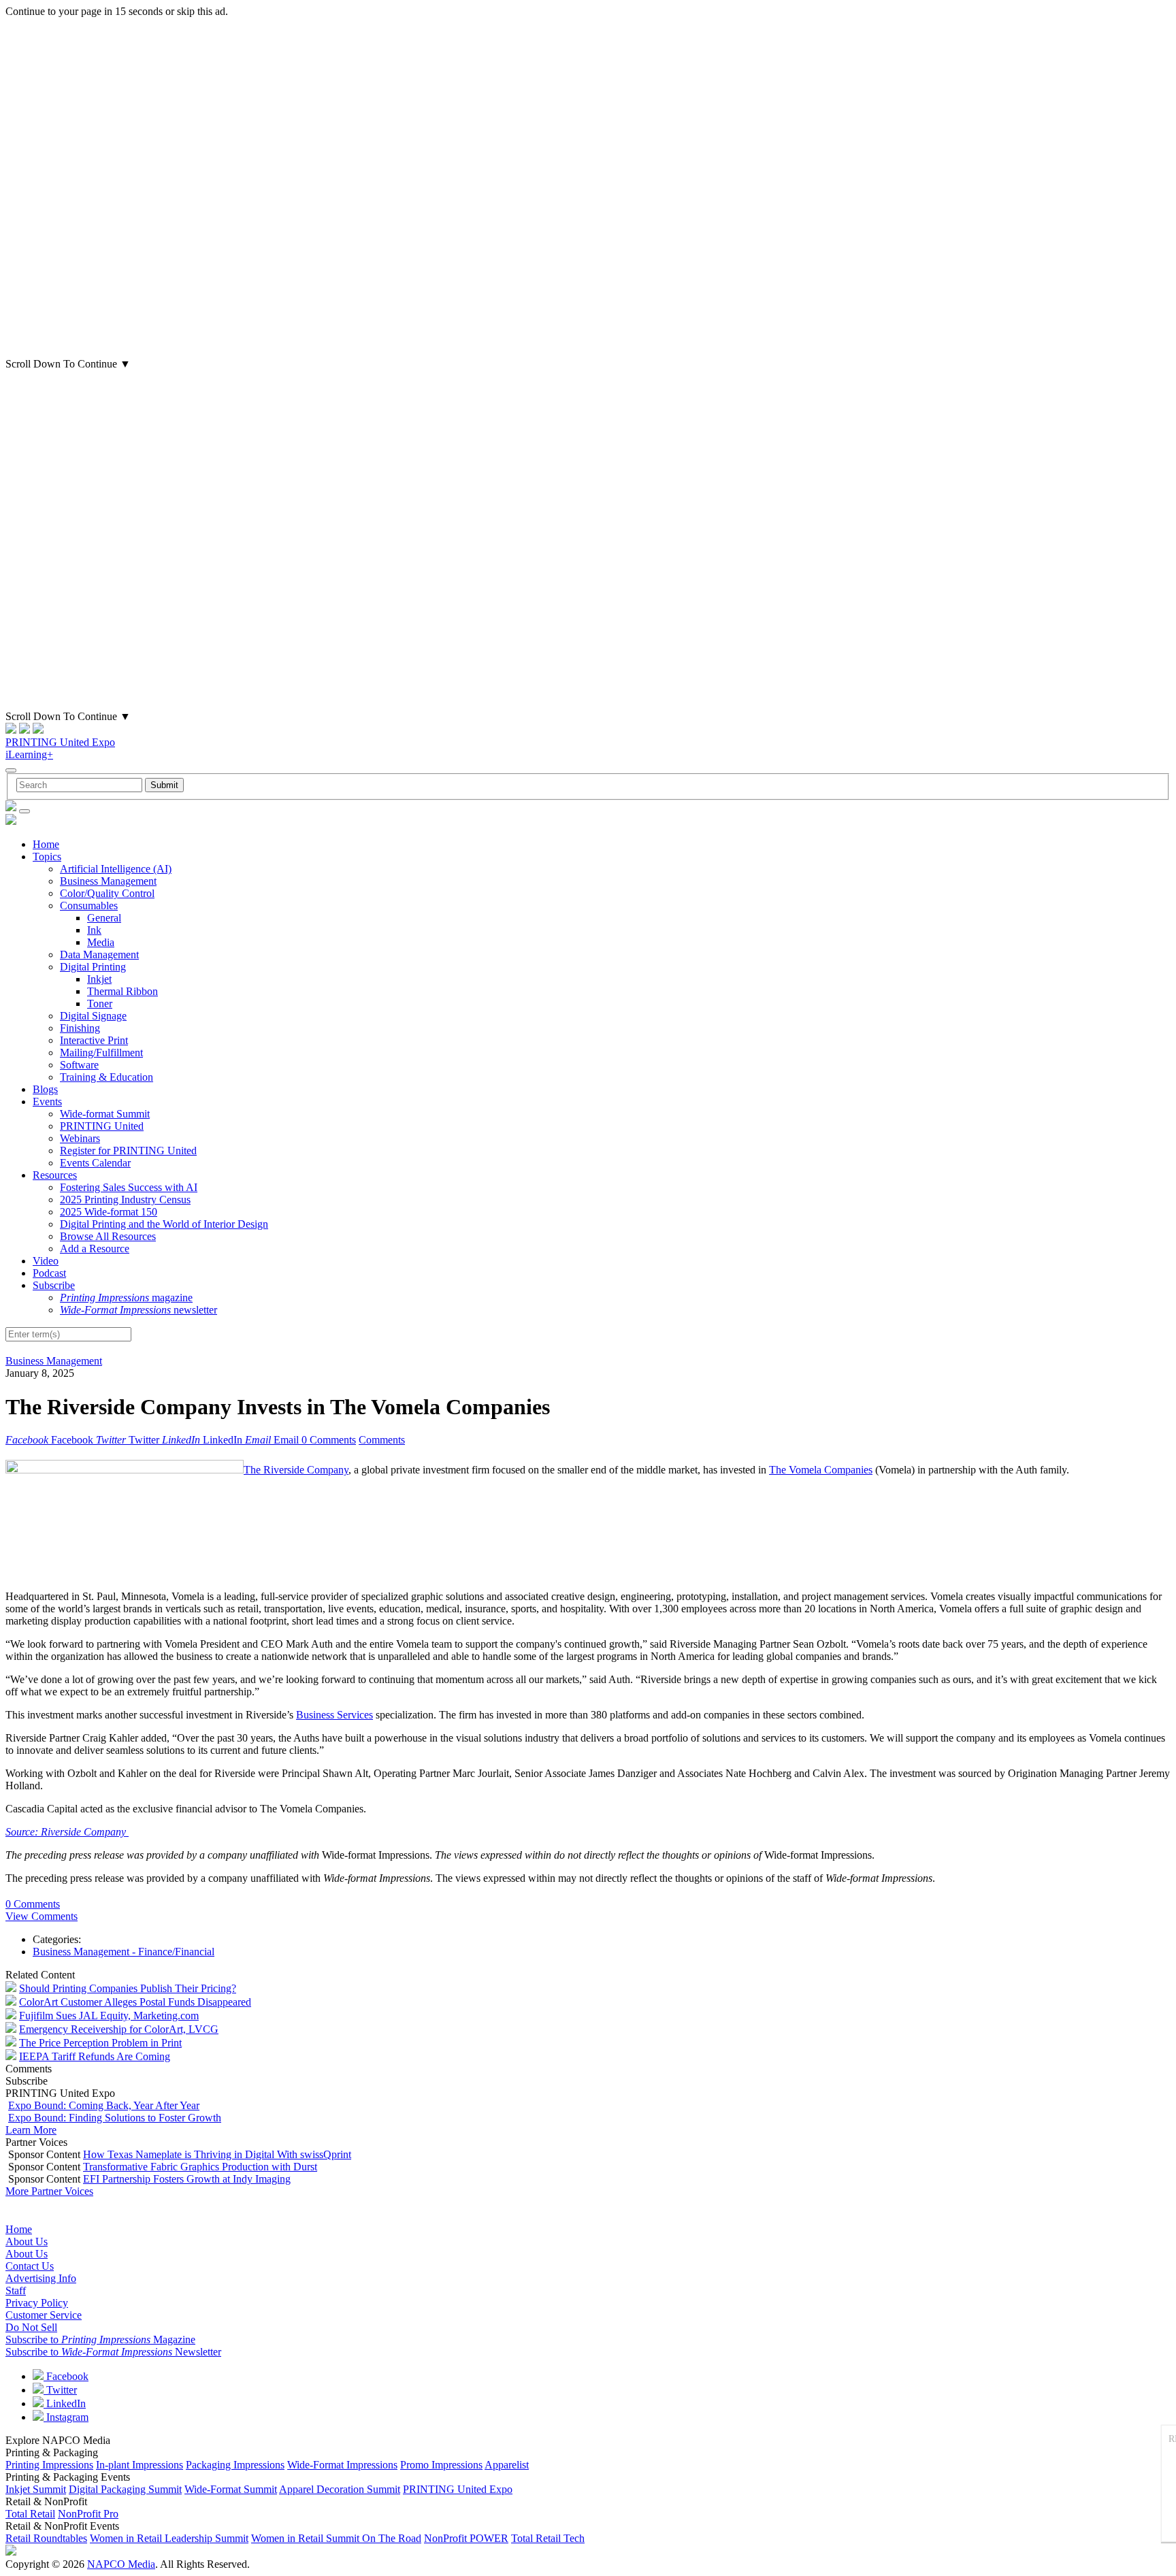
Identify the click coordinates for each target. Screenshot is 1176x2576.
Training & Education (107, 1077)
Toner (100, 1004)
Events (47, 1102)
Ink (94, 930)
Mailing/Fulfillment (101, 1053)
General (104, 918)
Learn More (31, 2130)
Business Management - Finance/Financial (124, 1952)
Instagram (66, 2417)
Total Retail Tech (548, 2538)
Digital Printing (93, 967)
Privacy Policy (37, 2303)
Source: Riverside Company (67, 1832)
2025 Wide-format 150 (109, 1212)
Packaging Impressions (235, 2465)
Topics (47, 857)
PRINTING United (102, 1126)
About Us (27, 2241)
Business (316, 1715)
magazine (126, 1298)
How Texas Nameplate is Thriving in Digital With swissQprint (217, 2154)
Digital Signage (93, 1016)
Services (355, 1715)
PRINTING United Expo (60, 742)
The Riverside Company (296, 1470)
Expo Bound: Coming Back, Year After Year (104, 2105)
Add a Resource (95, 1249)
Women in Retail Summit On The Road (336, 2538)
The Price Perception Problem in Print (100, 2043)
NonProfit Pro (88, 2514)
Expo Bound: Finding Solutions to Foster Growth (115, 2118)
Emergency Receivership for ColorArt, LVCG (119, 2029)
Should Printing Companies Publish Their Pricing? (128, 1988)
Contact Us (30, 2266)
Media (101, 942)
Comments (382, 1440)
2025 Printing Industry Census (125, 1200)
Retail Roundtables (46, 2538)
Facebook (66, 2376)
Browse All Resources (108, 1236)
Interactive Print (94, 1040)
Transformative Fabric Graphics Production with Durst (200, 2167)
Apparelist (507, 2465)
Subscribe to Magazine (100, 2339)
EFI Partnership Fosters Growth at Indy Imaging (187, 2179)
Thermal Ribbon (122, 991)
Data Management (99, 955)
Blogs (45, 1089)
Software (79, 1065)
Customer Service (44, 2315)
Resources (55, 1175)
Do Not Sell (31, 2327)
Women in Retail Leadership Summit (169, 2538)
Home (46, 844)
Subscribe (54, 1285)
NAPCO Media (121, 2564)
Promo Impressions (441, 2465)
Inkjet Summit (36, 2489)
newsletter (138, 1310)
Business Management (108, 881)
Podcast (49, 1273)
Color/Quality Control (107, 893)
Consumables (89, 906)
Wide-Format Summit (231, 2489)
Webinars (80, 1138)
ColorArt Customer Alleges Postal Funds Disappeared (135, 2002)
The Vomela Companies (821, 1470)
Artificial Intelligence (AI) (116, 869)
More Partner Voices (49, 2191)
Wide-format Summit (105, 1114)
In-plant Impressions (140, 2465)
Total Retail (30, 2514)
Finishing (80, 1028)
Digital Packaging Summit (125, 2489)
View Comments (42, 1916)
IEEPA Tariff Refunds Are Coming (95, 2056)
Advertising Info (41, 2278)
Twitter (60, 2390)
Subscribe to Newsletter (113, 2352)
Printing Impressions (49, 2465)
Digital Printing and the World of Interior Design (164, 1224)
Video (46, 1261)
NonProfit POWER (466, 2538)
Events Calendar (95, 1163)
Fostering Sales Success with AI (129, 1187)
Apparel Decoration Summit (340, 2489)
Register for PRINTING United (128, 1151)
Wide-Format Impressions (342, 2465)
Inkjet (99, 979)
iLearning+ (29, 754)
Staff (16, 2290)
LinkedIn (65, 2403)
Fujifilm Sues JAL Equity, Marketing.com (109, 2016)
